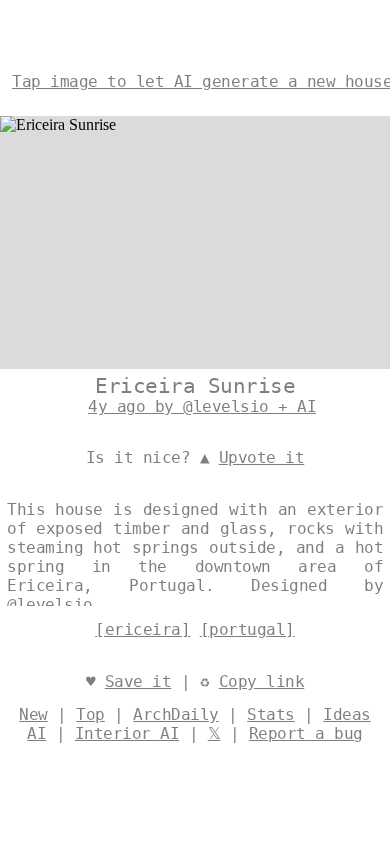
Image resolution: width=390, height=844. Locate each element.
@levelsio (50, 604)
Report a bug (306, 733)
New (33, 714)
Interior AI (127, 733)
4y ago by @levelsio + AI (202, 406)
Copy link (262, 681)
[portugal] (247, 629)
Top (90, 714)
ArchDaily (176, 714)
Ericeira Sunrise (195, 386)
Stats (271, 714)
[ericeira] (142, 629)
